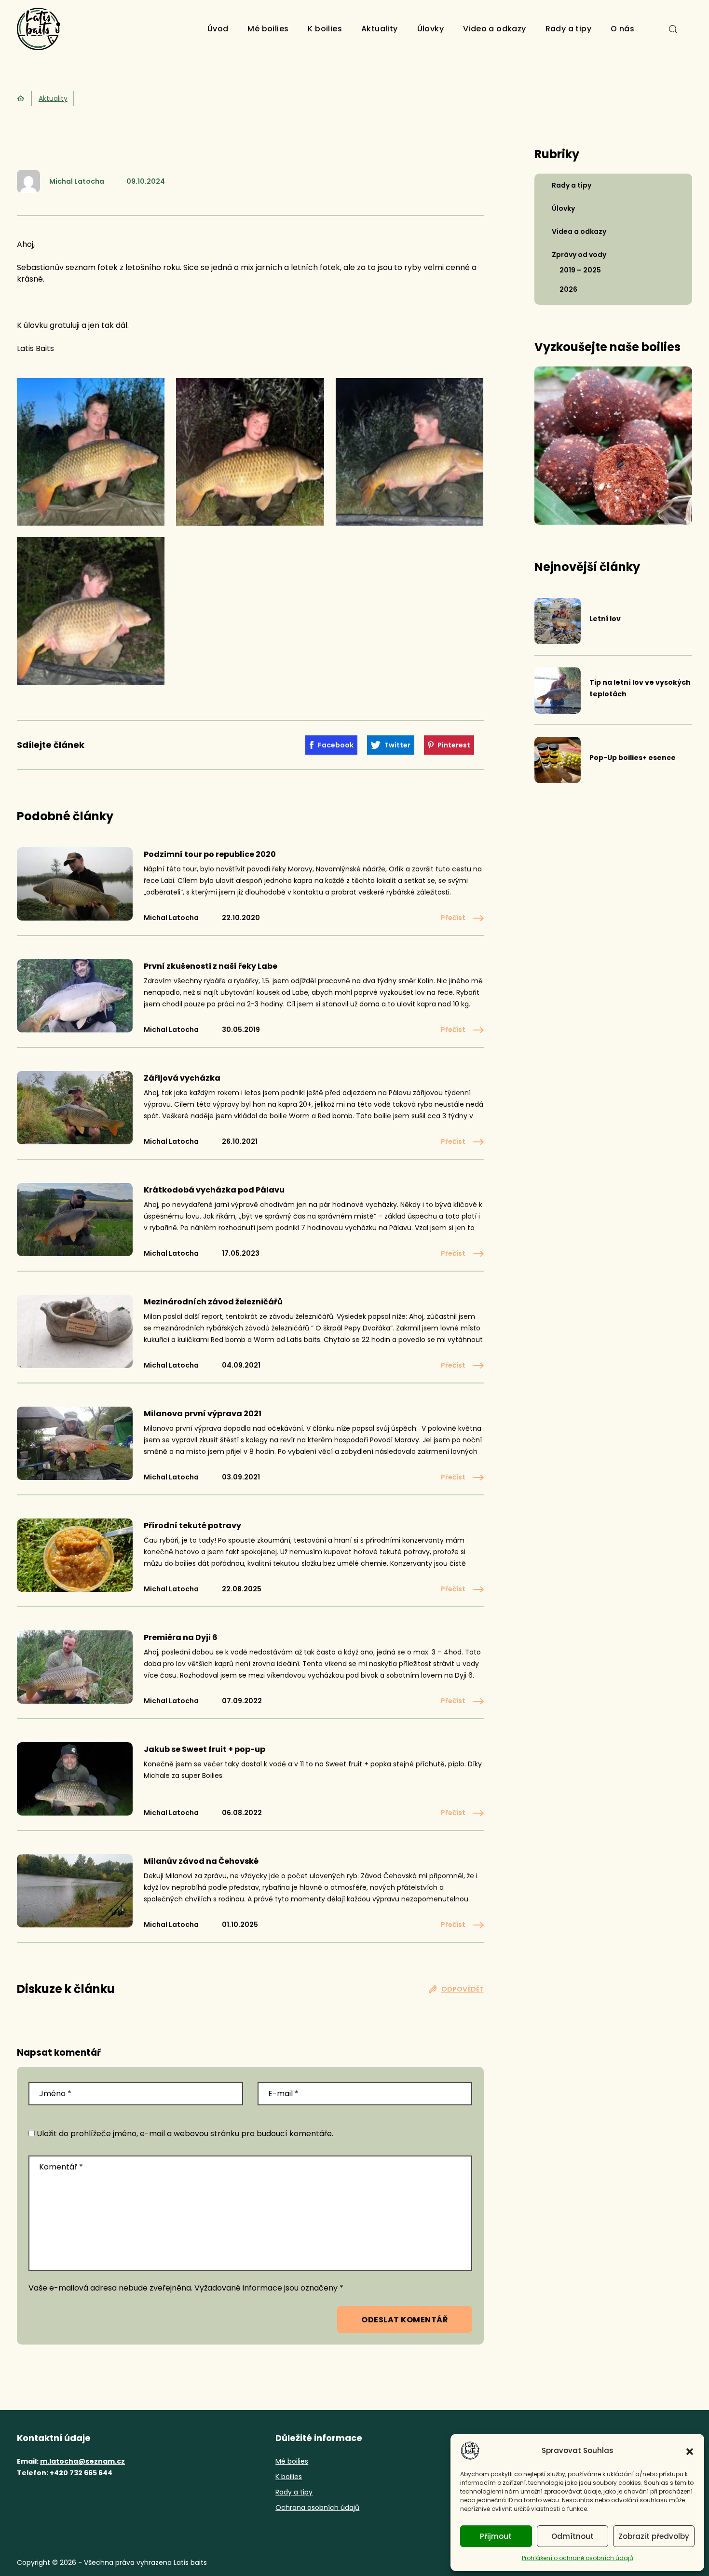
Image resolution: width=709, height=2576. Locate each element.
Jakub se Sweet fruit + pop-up (205, 1749)
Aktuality (380, 29)
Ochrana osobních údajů (317, 2508)
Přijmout (496, 2536)
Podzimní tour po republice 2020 (210, 854)
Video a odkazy (495, 29)
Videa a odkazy (579, 231)
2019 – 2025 (580, 270)
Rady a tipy (568, 29)
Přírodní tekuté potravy (192, 1525)
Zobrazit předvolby (654, 2536)
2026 (568, 289)
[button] (690, 2451)
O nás (622, 29)
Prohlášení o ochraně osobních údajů (578, 2558)
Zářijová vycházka (182, 1078)
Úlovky (430, 29)
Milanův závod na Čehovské (201, 1861)
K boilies (325, 29)
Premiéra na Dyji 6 (181, 1637)
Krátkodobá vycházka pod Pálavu (214, 1190)
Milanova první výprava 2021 (203, 1414)
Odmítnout (573, 2536)
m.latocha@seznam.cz (82, 2461)
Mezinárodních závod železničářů (213, 1302)
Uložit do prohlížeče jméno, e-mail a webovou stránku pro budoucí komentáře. (185, 2134)
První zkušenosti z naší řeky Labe (211, 966)
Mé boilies (268, 29)
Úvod (218, 29)
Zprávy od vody (579, 255)
